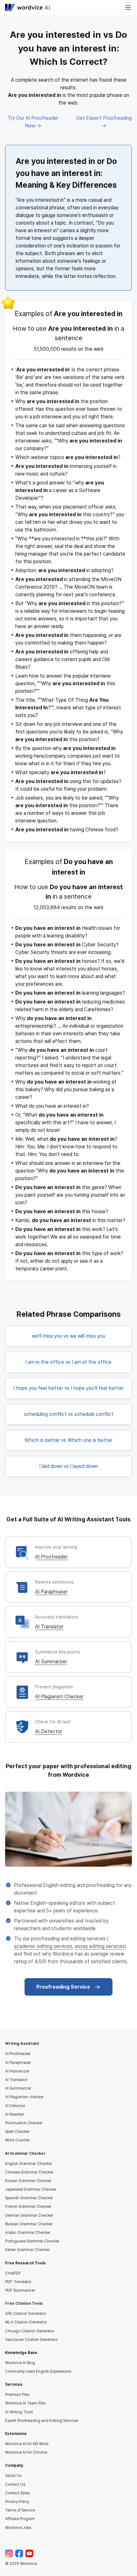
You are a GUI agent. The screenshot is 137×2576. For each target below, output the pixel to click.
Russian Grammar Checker (29, 2224)
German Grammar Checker (29, 2215)
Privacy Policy (17, 2502)
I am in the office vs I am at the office (68, 1362)
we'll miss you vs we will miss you (68, 1336)
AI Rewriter (14, 2114)
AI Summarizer (51, 1662)
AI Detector (49, 1731)
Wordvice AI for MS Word (27, 2444)
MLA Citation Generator (26, 2322)
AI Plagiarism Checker (59, 1697)
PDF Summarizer (20, 2290)
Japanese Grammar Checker (31, 2189)
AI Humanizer (17, 2071)
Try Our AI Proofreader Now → (33, 122)
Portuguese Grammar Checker (32, 2241)
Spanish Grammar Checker (29, 2198)
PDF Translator (18, 2282)
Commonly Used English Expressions (38, 2371)
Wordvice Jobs (18, 2528)
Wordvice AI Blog (20, 2363)
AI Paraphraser (51, 1592)
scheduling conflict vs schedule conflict (69, 1414)
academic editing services (43, 1946)
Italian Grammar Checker (27, 2250)
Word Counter (17, 2140)
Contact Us (15, 2485)
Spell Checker (17, 2132)
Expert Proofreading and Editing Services (42, 2421)
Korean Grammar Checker (28, 2181)
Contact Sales (18, 2493)
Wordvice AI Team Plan (25, 2403)
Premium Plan (17, 2395)
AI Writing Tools (19, 2412)
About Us (13, 2476)
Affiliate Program (20, 2519)
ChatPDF (13, 2273)
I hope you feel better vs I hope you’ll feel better (68, 1388)
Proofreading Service (63, 1987)
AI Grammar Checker (25, 2153)
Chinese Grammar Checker (29, 2172)
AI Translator (49, 1627)
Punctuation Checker (24, 2123)
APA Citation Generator (25, 2314)
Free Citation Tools (24, 2303)
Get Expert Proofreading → (104, 122)
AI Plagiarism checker (24, 2097)
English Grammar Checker (29, 2164)
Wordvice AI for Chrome (26, 2452)
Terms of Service (20, 2510)
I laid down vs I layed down (68, 1466)
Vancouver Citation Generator (31, 2340)
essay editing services (100, 1946)
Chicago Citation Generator (30, 2331)
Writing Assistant (22, 2044)
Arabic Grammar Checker (28, 2233)
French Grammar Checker (28, 2207)
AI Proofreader (51, 1557)
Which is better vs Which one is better (68, 1440)
